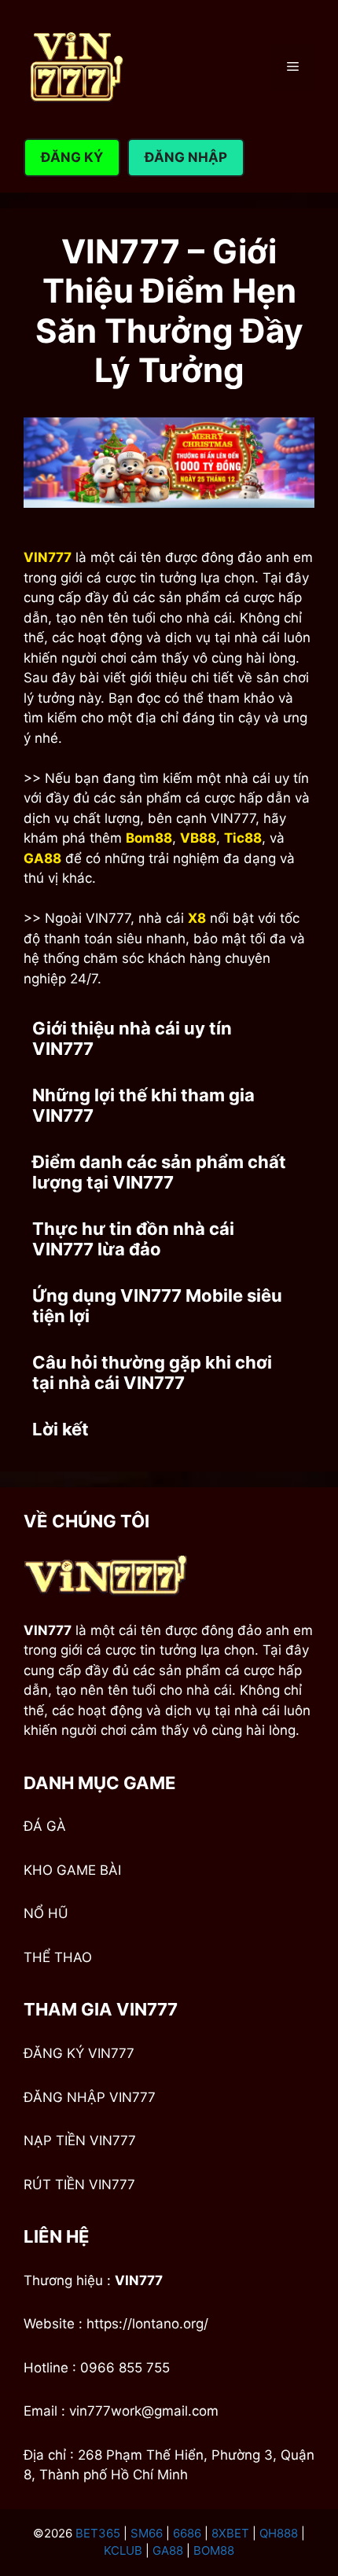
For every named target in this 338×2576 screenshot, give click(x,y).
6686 (187, 2533)
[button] (169, 1039)
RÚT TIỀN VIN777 (79, 2185)
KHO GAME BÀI (72, 1870)
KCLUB (123, 2550)
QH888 (279, 2533)
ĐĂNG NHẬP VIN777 (90, 2097)
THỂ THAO (58, 1957)
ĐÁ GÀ (45, 1826)
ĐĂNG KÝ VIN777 (79, 2053)
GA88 (168, 2550)
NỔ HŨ (46, 1913)
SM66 (147, 2533)
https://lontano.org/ (147, 2324)
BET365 (98, 2533)
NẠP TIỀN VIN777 (80, 2141)
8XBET (230, 2533)
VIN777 (139, 2280)
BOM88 (214, 2550)
